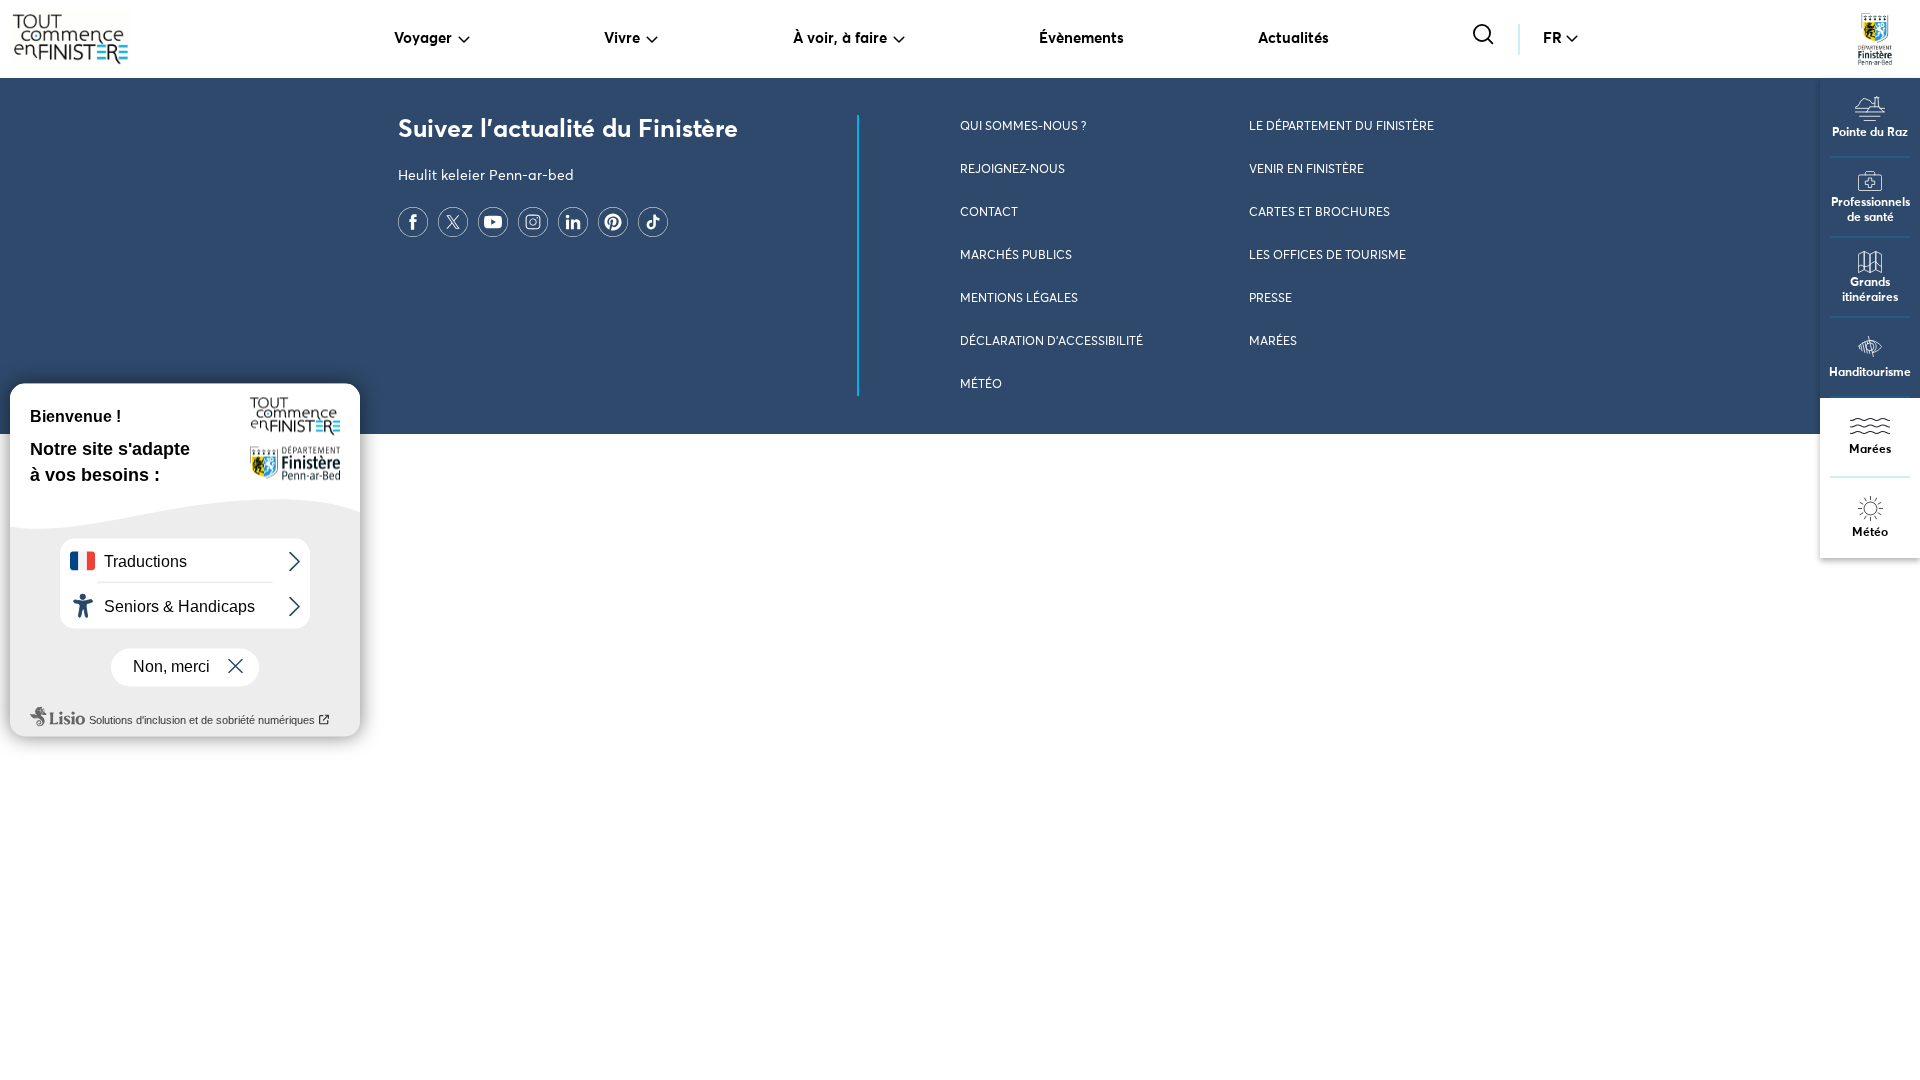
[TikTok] (653, 221)
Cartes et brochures (1319, 213)
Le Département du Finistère (1341, 127)
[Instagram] (533, 221)
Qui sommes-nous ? (1023, 127)
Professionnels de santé (1870, 210)
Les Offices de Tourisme (1327, 256)
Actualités (1293, 38)
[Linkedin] (573, 221)
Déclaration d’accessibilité (1051, 342)
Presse (1270, 299)
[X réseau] (453, 221)
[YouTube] (493, 221)
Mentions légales (1019, 299)
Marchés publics (1016, 256)
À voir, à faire (840, 38)
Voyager (423, 38)
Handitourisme (1870, 373)
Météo (1870, 533)
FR (1552, 38)
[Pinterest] (613, 221)
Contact (989, 213)
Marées (1870, 450)
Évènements (1081, 38)
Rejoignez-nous (1012, 170)
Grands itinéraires (1870, 290)
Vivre (622, 38)
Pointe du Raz (1870, 133)
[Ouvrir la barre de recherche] (1485, 36)
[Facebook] (413, 221)
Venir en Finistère (1306, 170)
